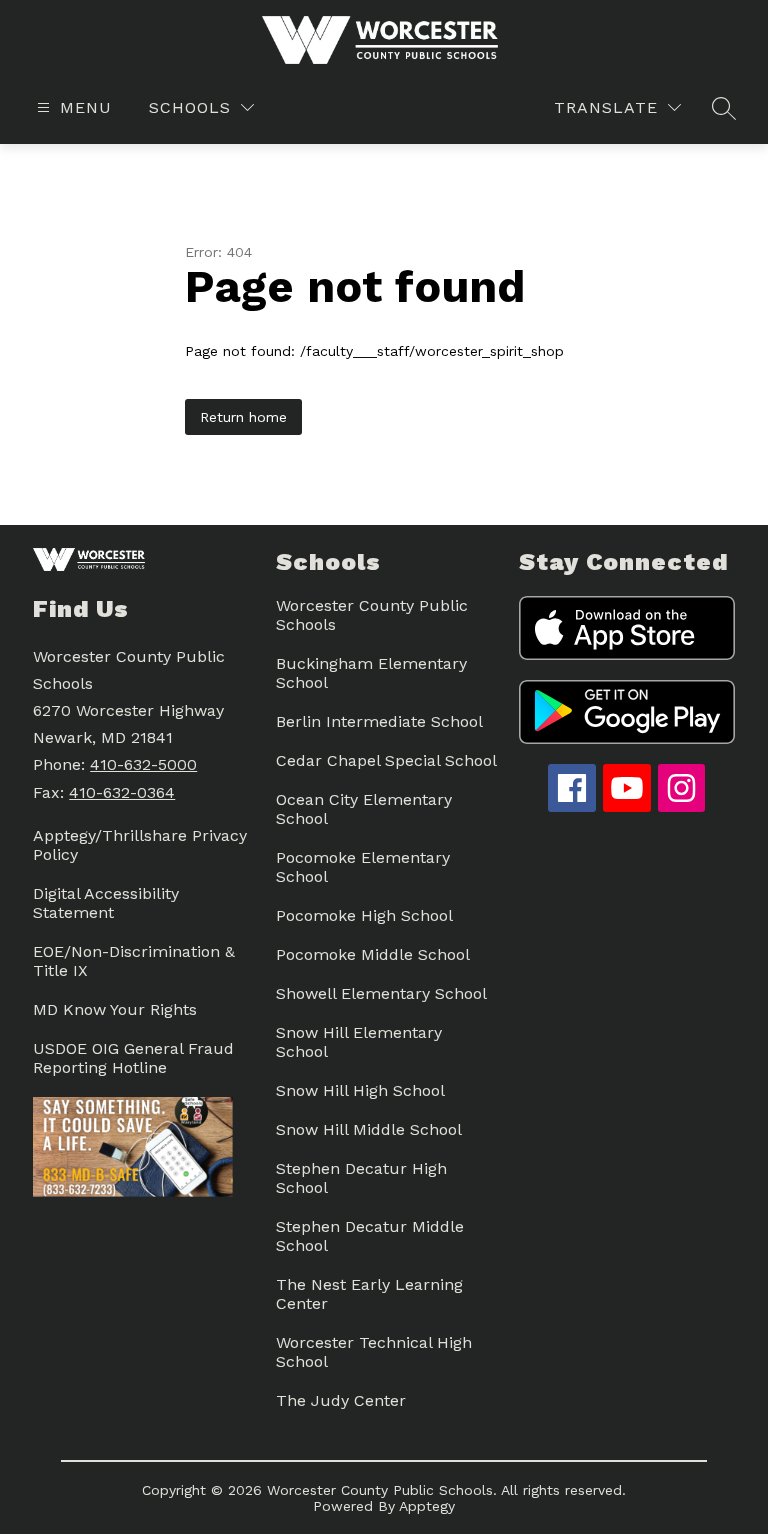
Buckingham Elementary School (371, 673)
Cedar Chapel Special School (386, 760)
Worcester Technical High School (374, 1352)
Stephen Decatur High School (361, 1178)
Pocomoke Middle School (373, 954)
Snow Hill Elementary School (359, 1042)
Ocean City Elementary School (364, 809)
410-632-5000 (143, 764)
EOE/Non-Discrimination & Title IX (134, 961)
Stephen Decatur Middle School (370, 1236)
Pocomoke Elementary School (363, 867)
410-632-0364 (122, 792)
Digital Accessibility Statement (106, 903)
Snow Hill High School (360, 1090)
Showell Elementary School (381, 993)
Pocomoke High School (364, 915)
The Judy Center (341, 1400)
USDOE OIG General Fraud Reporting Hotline (133, 1058)
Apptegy (427, 1506)
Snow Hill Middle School (369, 1129)
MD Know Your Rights (115, 1009)
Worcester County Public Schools (372, 615)
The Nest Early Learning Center (369, 1294)
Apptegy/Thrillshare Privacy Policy (140, 845)
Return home (243, 417)
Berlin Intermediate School (379, 721)
